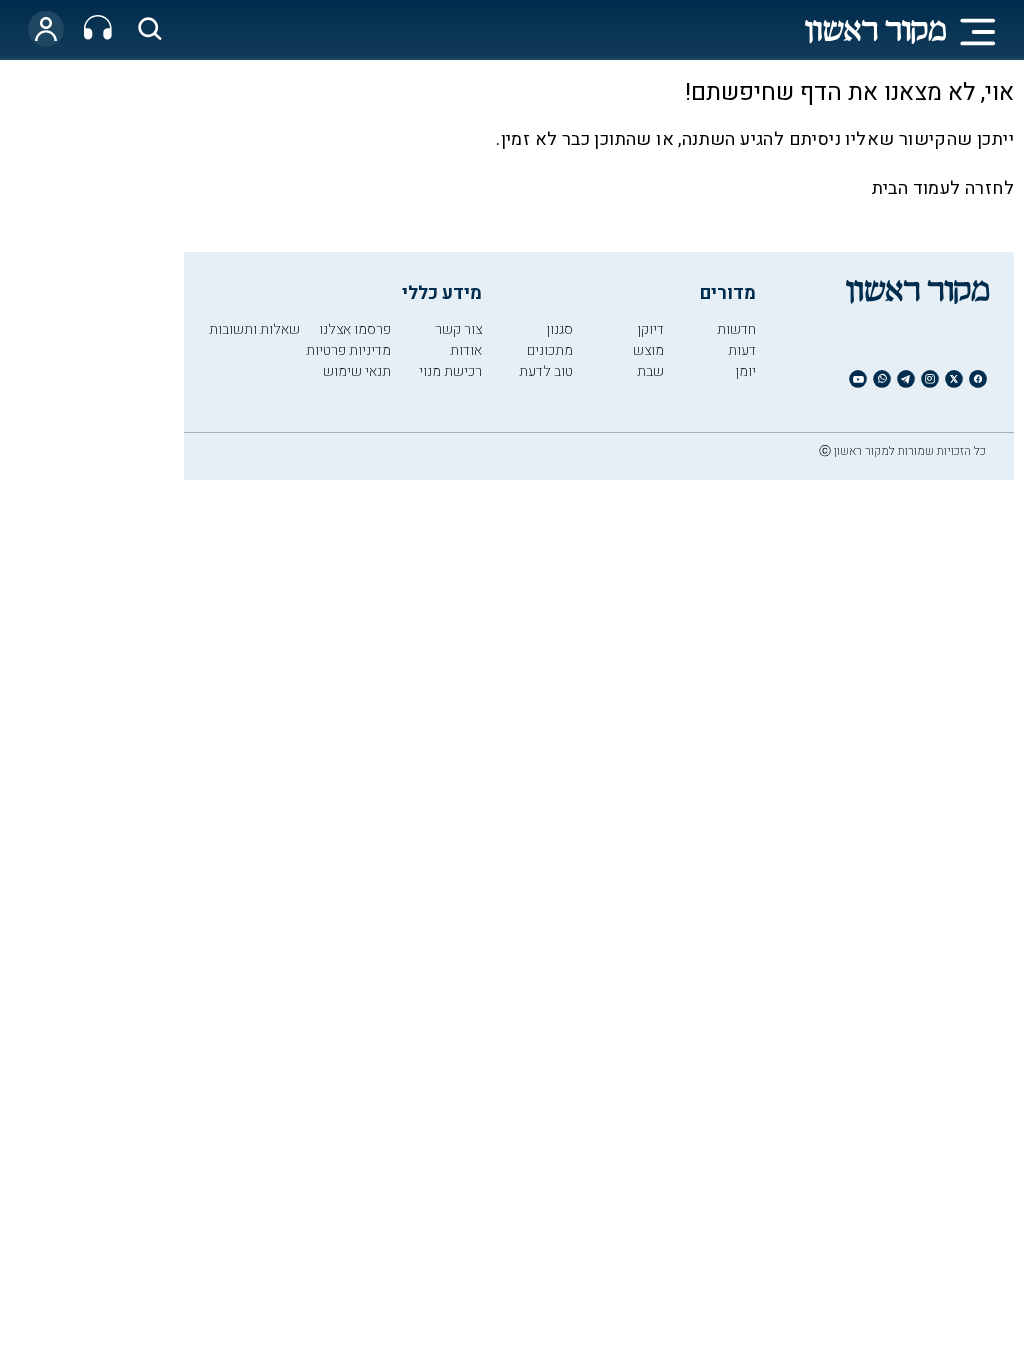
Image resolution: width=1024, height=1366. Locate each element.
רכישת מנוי (450, 371)
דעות (742, 350)
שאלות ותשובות (254, 329)
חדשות (736, 329)
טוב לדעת (546, 371)
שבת (650, 371)
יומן (745, 371)
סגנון (559, 329)
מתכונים (550, 350)
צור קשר (458, 329)
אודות (466, 350)
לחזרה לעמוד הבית (943, 188)
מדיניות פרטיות (348, 350)
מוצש (648, 350)
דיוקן (650, 329)
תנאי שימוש (357, 371)
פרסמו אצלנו (355, 329)
